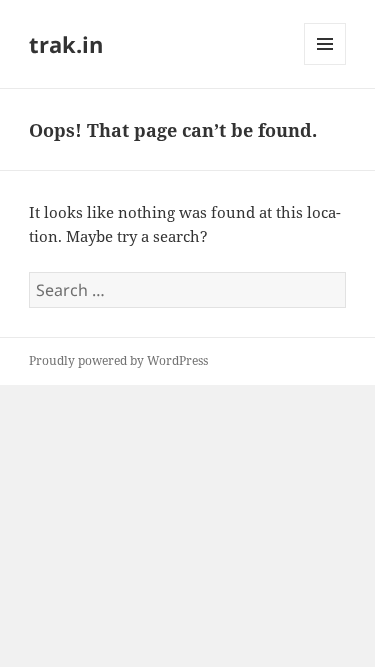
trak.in (66, 44)
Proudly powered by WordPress (118, 360)
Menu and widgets (325, 64)
